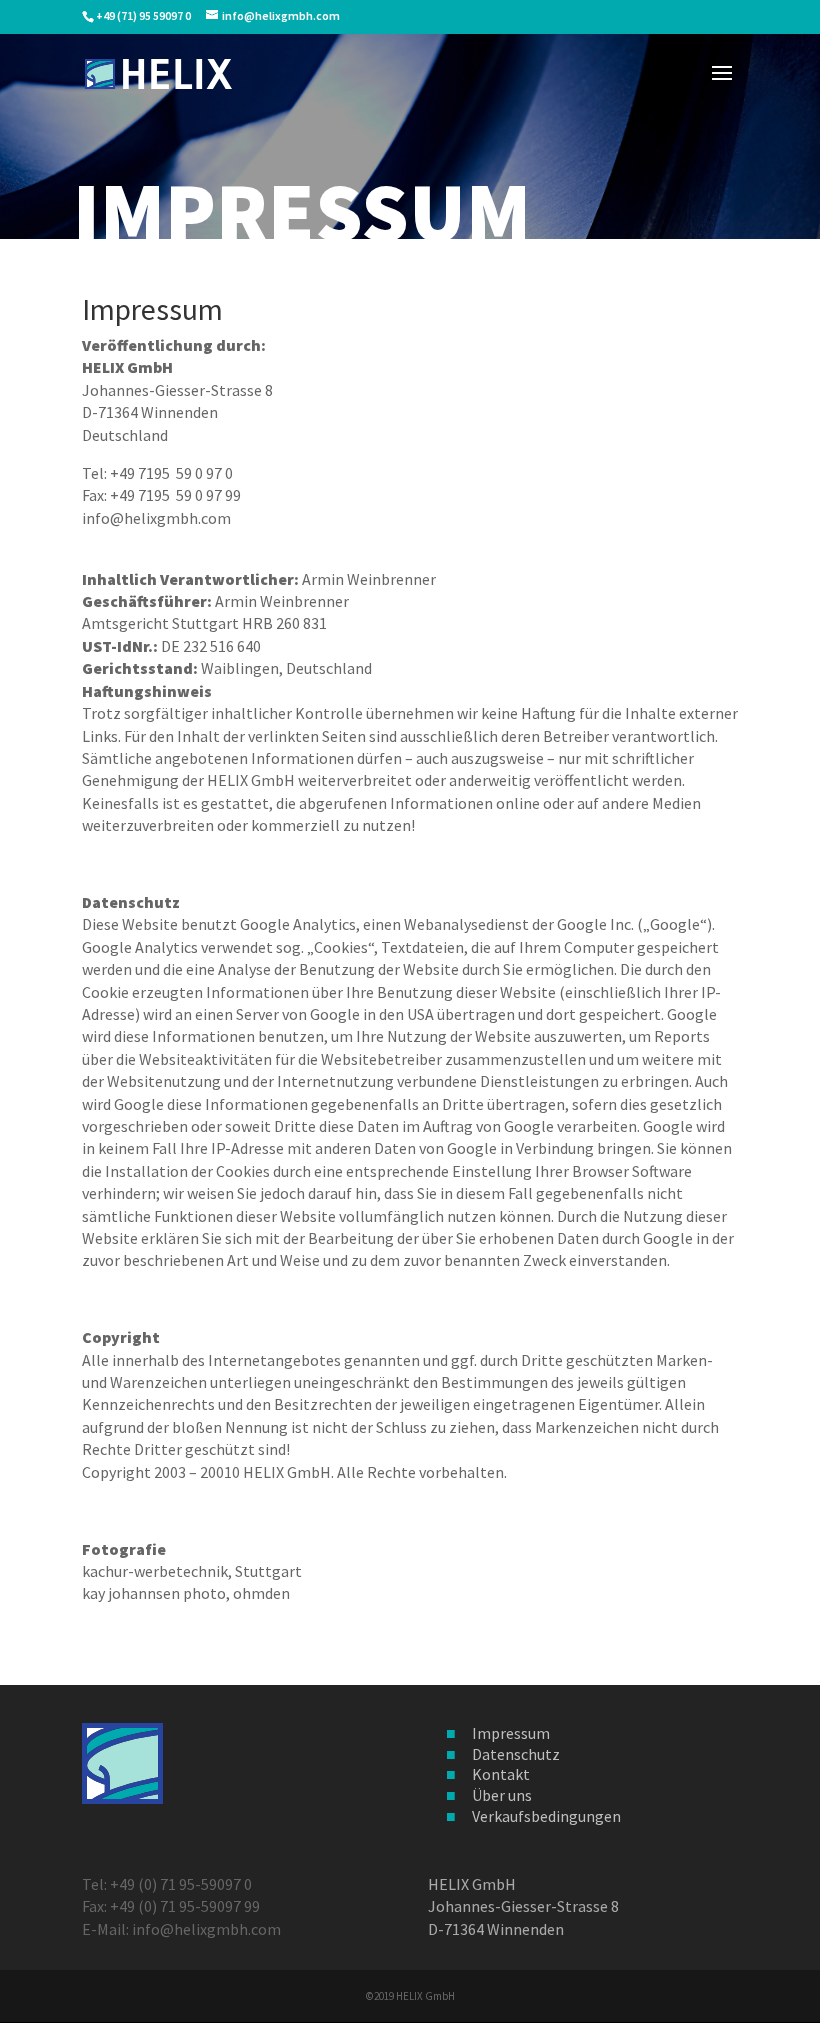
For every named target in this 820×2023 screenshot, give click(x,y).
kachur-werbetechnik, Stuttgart (192, 1571)
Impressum (511, 1733)
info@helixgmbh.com (156, 518)
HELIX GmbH (472, 1884)
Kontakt (501, 1774)
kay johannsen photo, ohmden (186, 1593)
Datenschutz (516, 1754)
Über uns (502, 1795)
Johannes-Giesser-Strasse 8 (523, 1906)
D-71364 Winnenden (496, 1929)
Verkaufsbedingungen (546, 1816)
